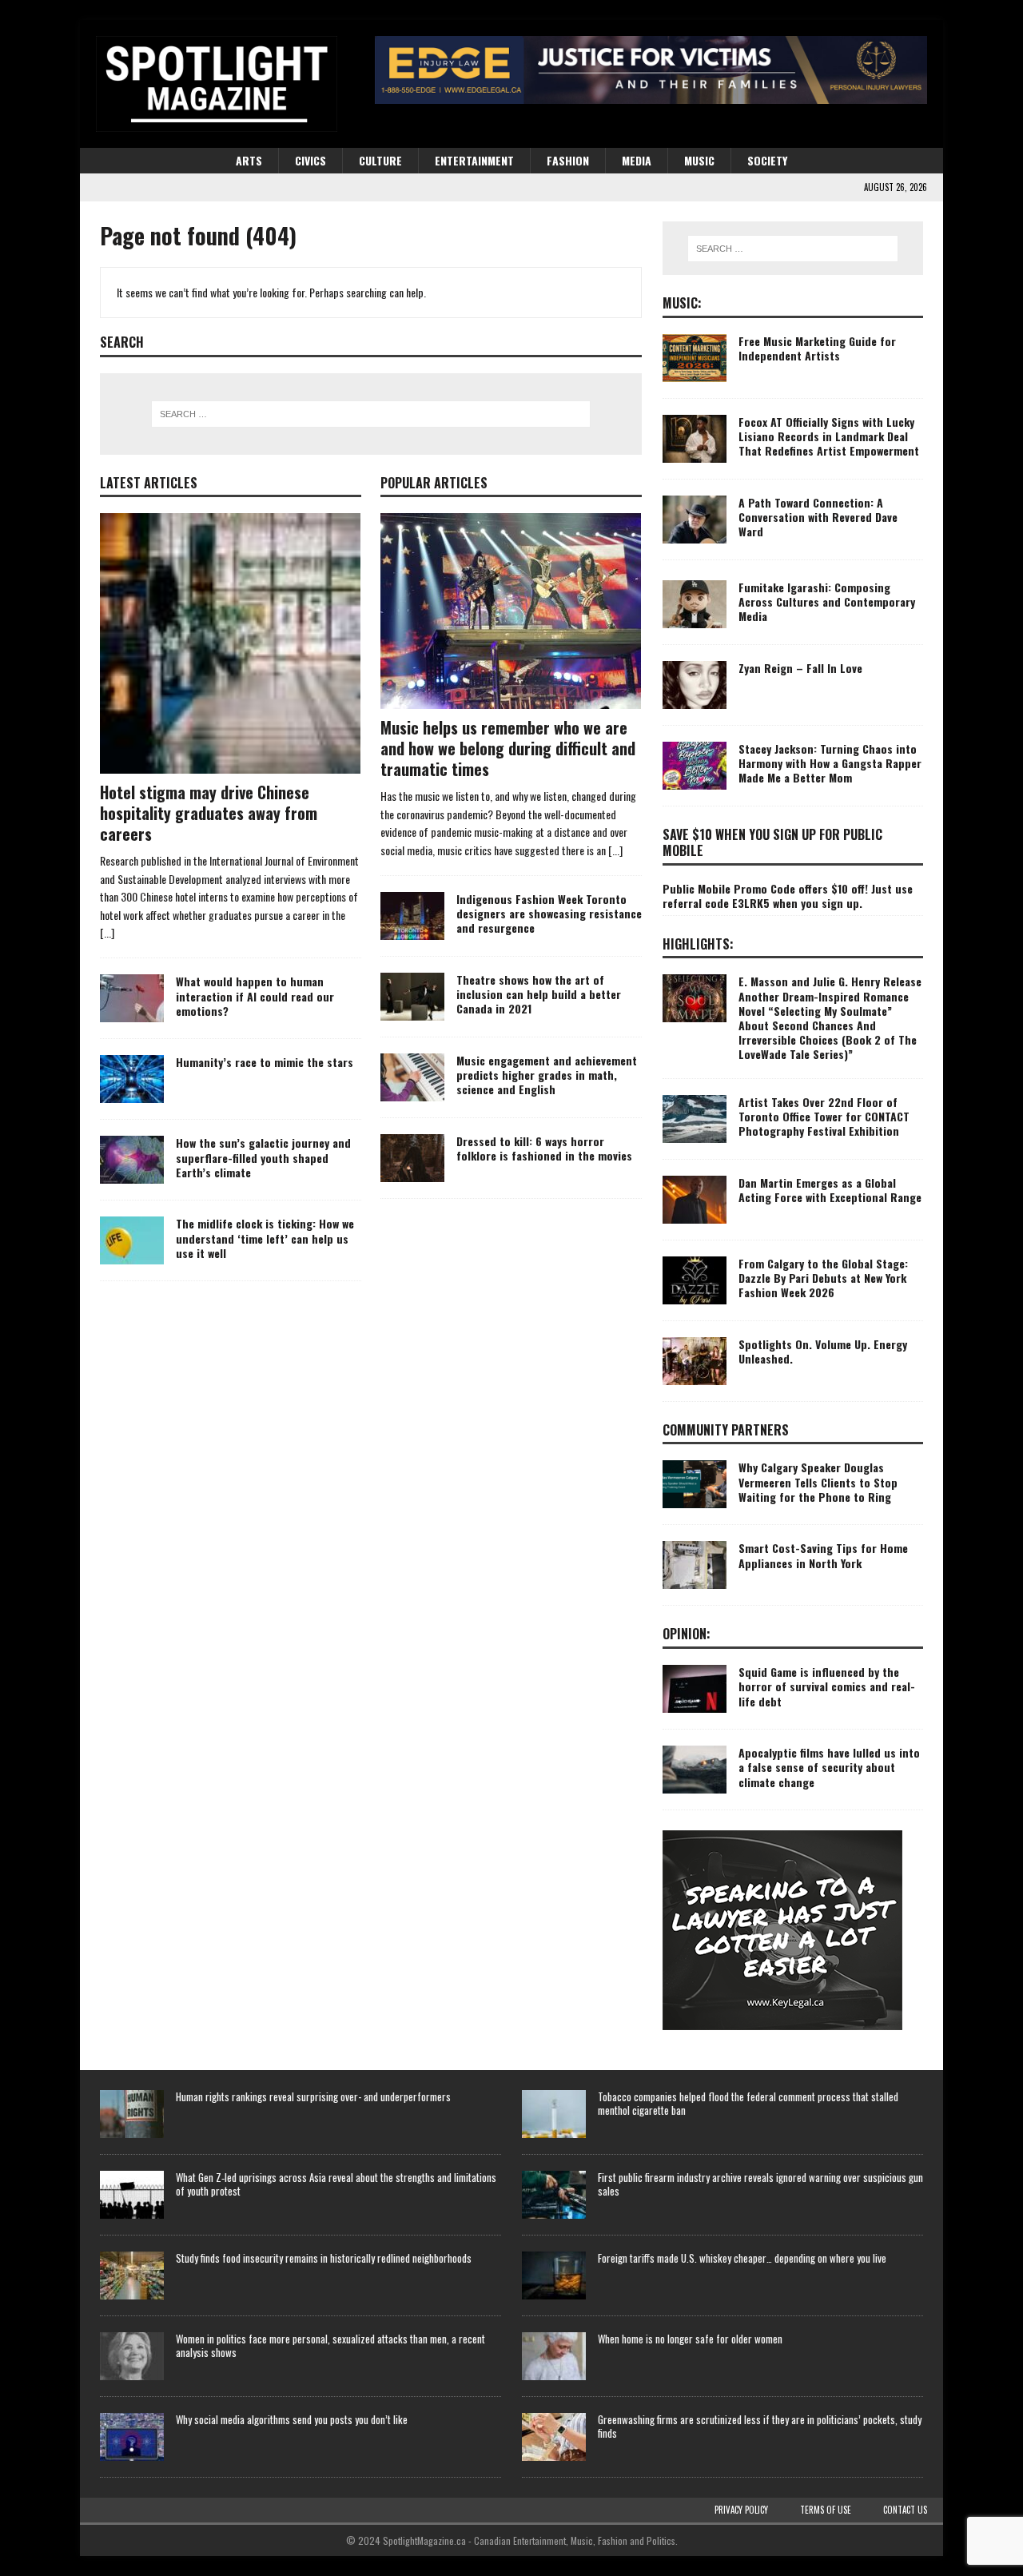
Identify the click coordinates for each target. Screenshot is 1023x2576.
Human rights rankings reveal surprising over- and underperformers (313, 2096)
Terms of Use (826, 2510)
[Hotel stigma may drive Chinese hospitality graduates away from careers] (231, 643)
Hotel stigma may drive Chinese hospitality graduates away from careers (209, 813)
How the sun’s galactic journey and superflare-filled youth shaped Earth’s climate (263, 1157)
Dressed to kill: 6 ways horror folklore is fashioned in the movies (544, 1148)
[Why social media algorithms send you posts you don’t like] (132, 2437)
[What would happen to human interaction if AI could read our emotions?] (132, 998)
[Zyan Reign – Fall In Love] (695, 685)
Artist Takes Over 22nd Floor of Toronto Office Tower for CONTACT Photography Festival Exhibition (824, 1116)
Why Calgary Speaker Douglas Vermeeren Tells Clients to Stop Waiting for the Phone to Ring (818, 1481)
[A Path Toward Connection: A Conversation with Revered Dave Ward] (695, 520)
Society (767, 160)
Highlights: (698, 944)
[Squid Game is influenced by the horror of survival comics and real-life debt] (695, 1689)
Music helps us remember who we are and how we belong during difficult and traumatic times (508, 748)
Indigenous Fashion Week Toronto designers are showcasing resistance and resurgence (549, 913)
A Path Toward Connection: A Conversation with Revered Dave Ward (818, 517)
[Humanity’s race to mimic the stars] (132, 1079)
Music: (682, 303)
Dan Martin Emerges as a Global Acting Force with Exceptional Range (830, 1190)
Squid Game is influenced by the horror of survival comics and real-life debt (827, 1686)
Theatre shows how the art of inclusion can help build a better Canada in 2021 (539, 994)
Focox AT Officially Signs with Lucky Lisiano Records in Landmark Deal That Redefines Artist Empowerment (829, 436)
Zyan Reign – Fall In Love (800, 668)
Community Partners (726, 1430)
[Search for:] (371, 414)
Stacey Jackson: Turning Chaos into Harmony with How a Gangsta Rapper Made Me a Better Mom (830, 763)
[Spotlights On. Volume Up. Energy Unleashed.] (695, 1361)
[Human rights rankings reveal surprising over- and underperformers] (132, 2114)
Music (699, 160)
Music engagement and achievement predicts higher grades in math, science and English (547, 1075)
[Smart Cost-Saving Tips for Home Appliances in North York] (695, 1565)
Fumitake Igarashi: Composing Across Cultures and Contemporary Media (827, 601)
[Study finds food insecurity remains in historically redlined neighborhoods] (132, 2275)
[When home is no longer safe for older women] (554, 2356)
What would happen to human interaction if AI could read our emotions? (255, 995)
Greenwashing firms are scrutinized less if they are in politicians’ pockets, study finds (760, 2426)
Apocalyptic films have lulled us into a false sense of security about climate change (829, 1767)
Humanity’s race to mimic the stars (265, 1062)
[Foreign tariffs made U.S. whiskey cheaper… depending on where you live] (554, 2275)
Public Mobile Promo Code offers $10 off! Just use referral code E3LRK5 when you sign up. (788, 896)
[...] (107, 932)
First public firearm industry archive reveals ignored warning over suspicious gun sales (760, 2184)
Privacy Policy (741, 2510)
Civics (310, 160)
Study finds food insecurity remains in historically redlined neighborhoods (324, 2258)
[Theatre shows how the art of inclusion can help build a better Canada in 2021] (412, 997)
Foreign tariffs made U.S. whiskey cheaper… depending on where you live (742, 2258)
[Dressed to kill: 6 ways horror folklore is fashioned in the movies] (412, 1158)
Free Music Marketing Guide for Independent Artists (817, 348)
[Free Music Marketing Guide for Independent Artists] (695, 358)
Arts (249, 160)
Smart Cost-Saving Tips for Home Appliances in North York (823, 1555)
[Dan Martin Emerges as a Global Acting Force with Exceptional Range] (695, 1200)
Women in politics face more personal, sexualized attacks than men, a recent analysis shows (330, 2345)
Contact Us (905, 2510)
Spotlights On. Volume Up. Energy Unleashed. (823, 1351)
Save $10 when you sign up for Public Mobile (772, 843)
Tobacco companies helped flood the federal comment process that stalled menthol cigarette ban (748, 2103)
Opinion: (687, 1634)
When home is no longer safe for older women (690, 2339)
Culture (380, 160)
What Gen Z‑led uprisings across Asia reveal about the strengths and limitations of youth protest (336, 2184)
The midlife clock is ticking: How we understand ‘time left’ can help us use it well (265, 1238)
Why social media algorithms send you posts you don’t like (292, 2419)
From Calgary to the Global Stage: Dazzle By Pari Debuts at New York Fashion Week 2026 (823, 1278)
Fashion (568, 160)
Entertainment (474, 160)
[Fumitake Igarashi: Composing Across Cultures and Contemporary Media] (695, 604)
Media (637, 160)
